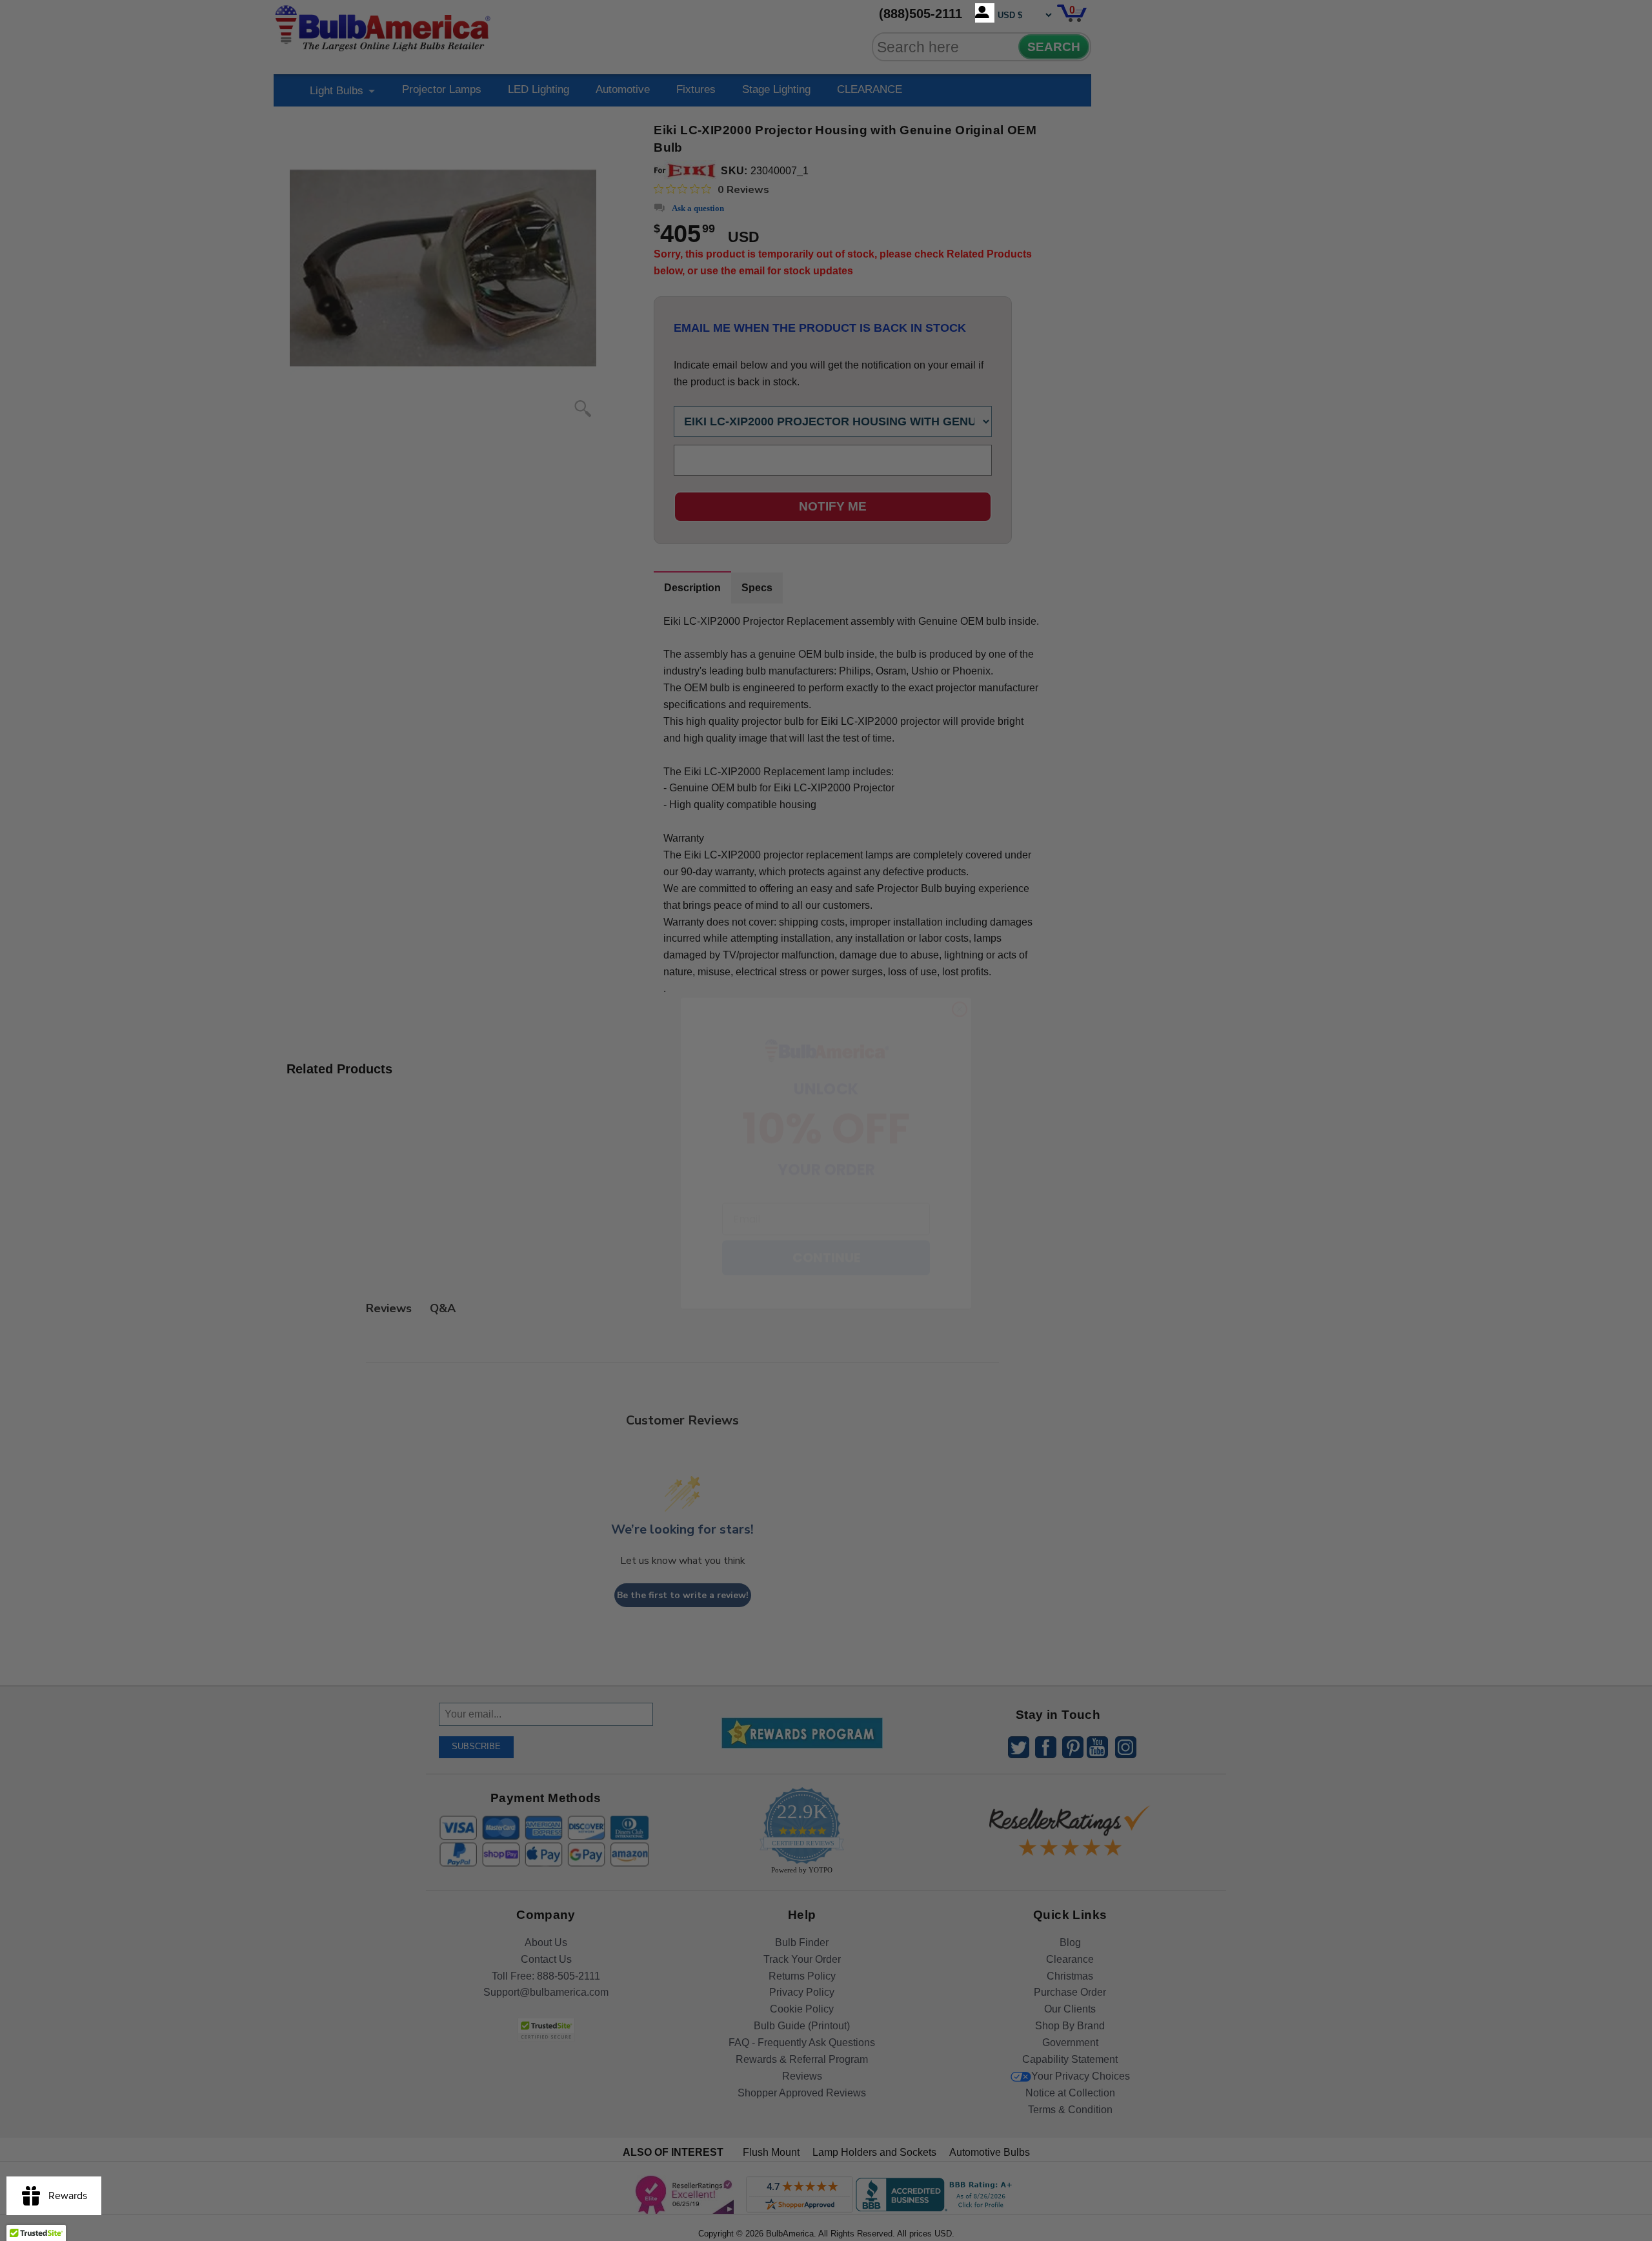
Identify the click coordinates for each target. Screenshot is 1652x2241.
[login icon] (985, 13)
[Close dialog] (960, 977)
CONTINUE (826, 1225)
